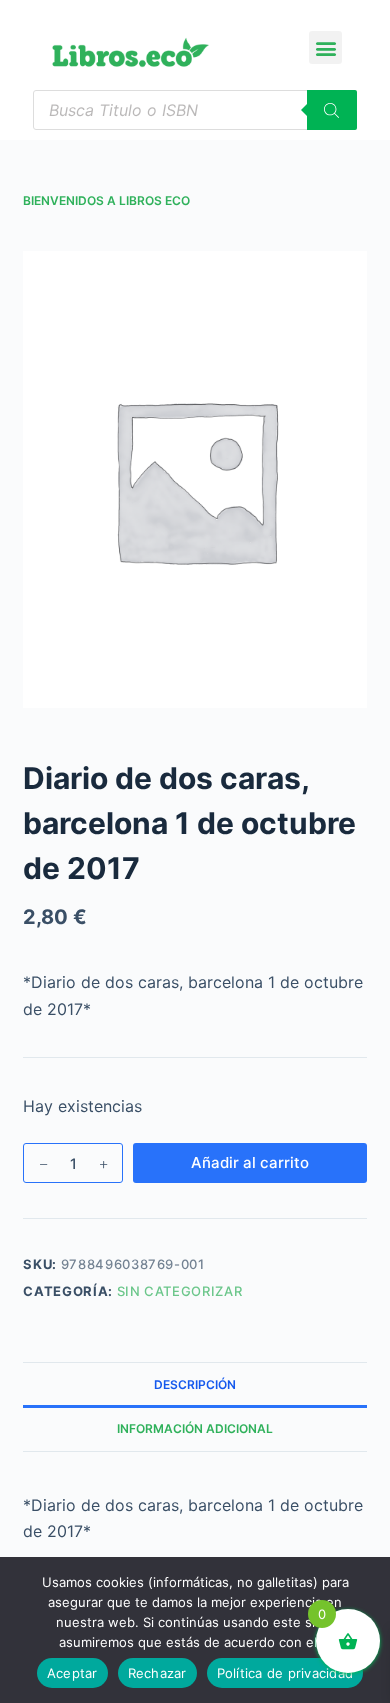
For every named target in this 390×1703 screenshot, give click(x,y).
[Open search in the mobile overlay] (194, 110)
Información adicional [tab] (195, 1428)
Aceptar (72, 1673)
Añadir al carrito (250, 1162)
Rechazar (157, 1673)
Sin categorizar (180, 1291)
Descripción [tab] (195, 1384)
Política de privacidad (285, 1673)
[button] (325, 47)
